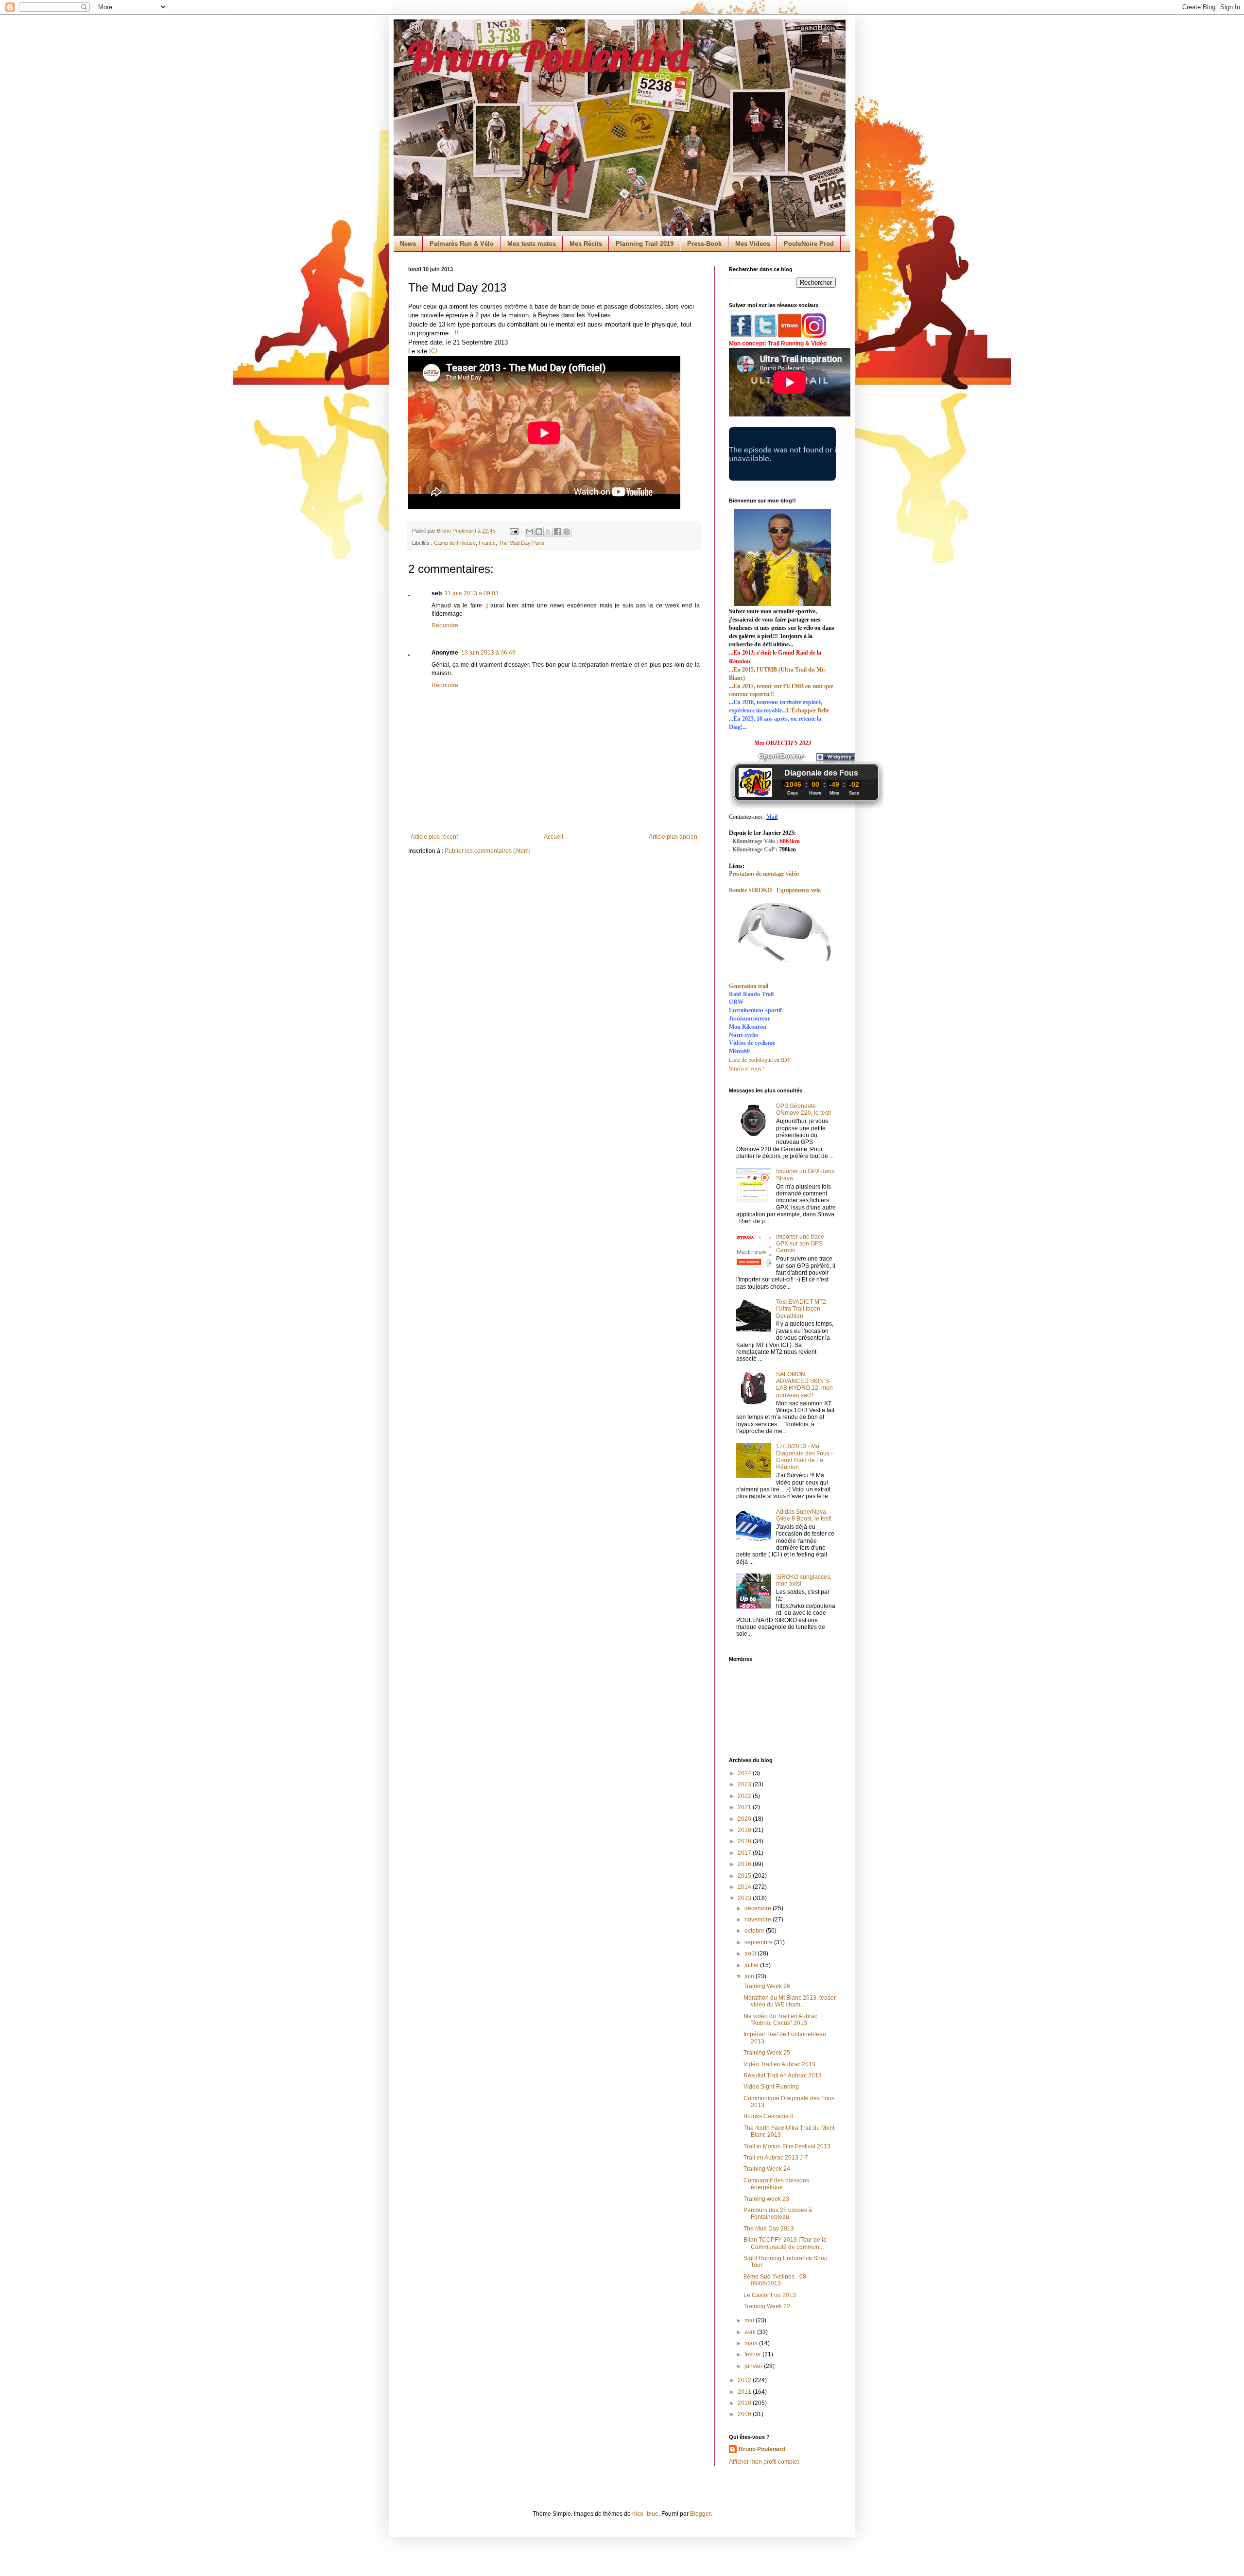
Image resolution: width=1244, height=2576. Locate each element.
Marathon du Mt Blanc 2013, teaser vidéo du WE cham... (790, 2001)
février (753, 2354)
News (408, 244)
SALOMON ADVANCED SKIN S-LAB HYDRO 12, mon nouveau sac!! (804, 1385)
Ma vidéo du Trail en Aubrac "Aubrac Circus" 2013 (780, 2020)
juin (750, 1976)
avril (751, 2332)
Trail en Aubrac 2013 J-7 (776, 2158)
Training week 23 (766, 2199)
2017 (745, 1853)
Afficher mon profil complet (764, 2462)
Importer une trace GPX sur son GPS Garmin (800, 1244)
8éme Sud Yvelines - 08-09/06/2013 (776, 2280)
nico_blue (645, 2514)
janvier (754, 2366)
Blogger (700, 2514)
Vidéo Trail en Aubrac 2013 (779, 2064)
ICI (433, 351)
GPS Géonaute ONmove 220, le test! (803, 1109)
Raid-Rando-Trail (751, 994)
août (751, 1954)
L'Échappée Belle (808, 710)
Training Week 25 (767, 2053)
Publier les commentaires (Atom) (488, 851)
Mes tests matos (532, 244)
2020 (745, 1819)
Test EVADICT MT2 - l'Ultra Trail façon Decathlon (803, 1309)
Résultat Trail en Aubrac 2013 (783, 2075)
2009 (745, 2414)
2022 (745, 1796)
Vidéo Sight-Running (771, 2087)
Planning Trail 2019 (645, 244)
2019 (745, 1830)
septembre (759, 1942)
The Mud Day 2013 (769, 2229)
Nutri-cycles (744, 1035)
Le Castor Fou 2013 (770, 2295)
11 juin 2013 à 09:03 (472, 593)
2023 (745, 1784)
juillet (752, 1965)
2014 (745, 1887)
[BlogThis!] (539, 532)
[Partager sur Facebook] (557, 532)
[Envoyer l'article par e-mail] (514, 531)
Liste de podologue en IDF (760, 1059)
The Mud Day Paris (521, 543)
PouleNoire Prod (809, 244)
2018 (745, 1841)
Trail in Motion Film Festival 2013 (787, 2146)
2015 (745, 1876)
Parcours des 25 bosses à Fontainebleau (778, 2213)
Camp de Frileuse (455, 543)
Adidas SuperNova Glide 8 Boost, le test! (804, 1515)
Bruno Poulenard (548, 56)
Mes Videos (753, 244)
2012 (745, 2380)
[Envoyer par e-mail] (530, 532)
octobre (755, 1931)
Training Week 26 (767, 1986)
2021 (745, 1807)
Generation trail (749, 986)
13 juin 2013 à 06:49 (488, 653)
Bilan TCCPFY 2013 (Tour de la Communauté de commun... (785, 2243)
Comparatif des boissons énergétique (776, 2184)
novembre (759, 1919)
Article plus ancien (673, 837)
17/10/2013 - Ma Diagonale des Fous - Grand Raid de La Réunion (804, 1457)
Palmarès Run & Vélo (462, 244)
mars (752, 2343)
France (487, 543)
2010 (745, 2403)
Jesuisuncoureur (750, 1019)
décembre (759, 1908)
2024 (745, 1773)
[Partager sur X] (548, 532)
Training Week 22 (767, 2306)
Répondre (445, 625)
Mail (772, 817)
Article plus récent (434, 837)
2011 (745, 2392)
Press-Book (704, 244)
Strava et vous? (746, 1068)
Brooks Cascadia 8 (769, 2116)
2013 (745, 1898)
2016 (745, 1864)
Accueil (553, 837)
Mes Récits (586, 244)
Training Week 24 (767, 2169)
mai (750, 2320)
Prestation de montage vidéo (764, 874)
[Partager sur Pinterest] (567, 532)
